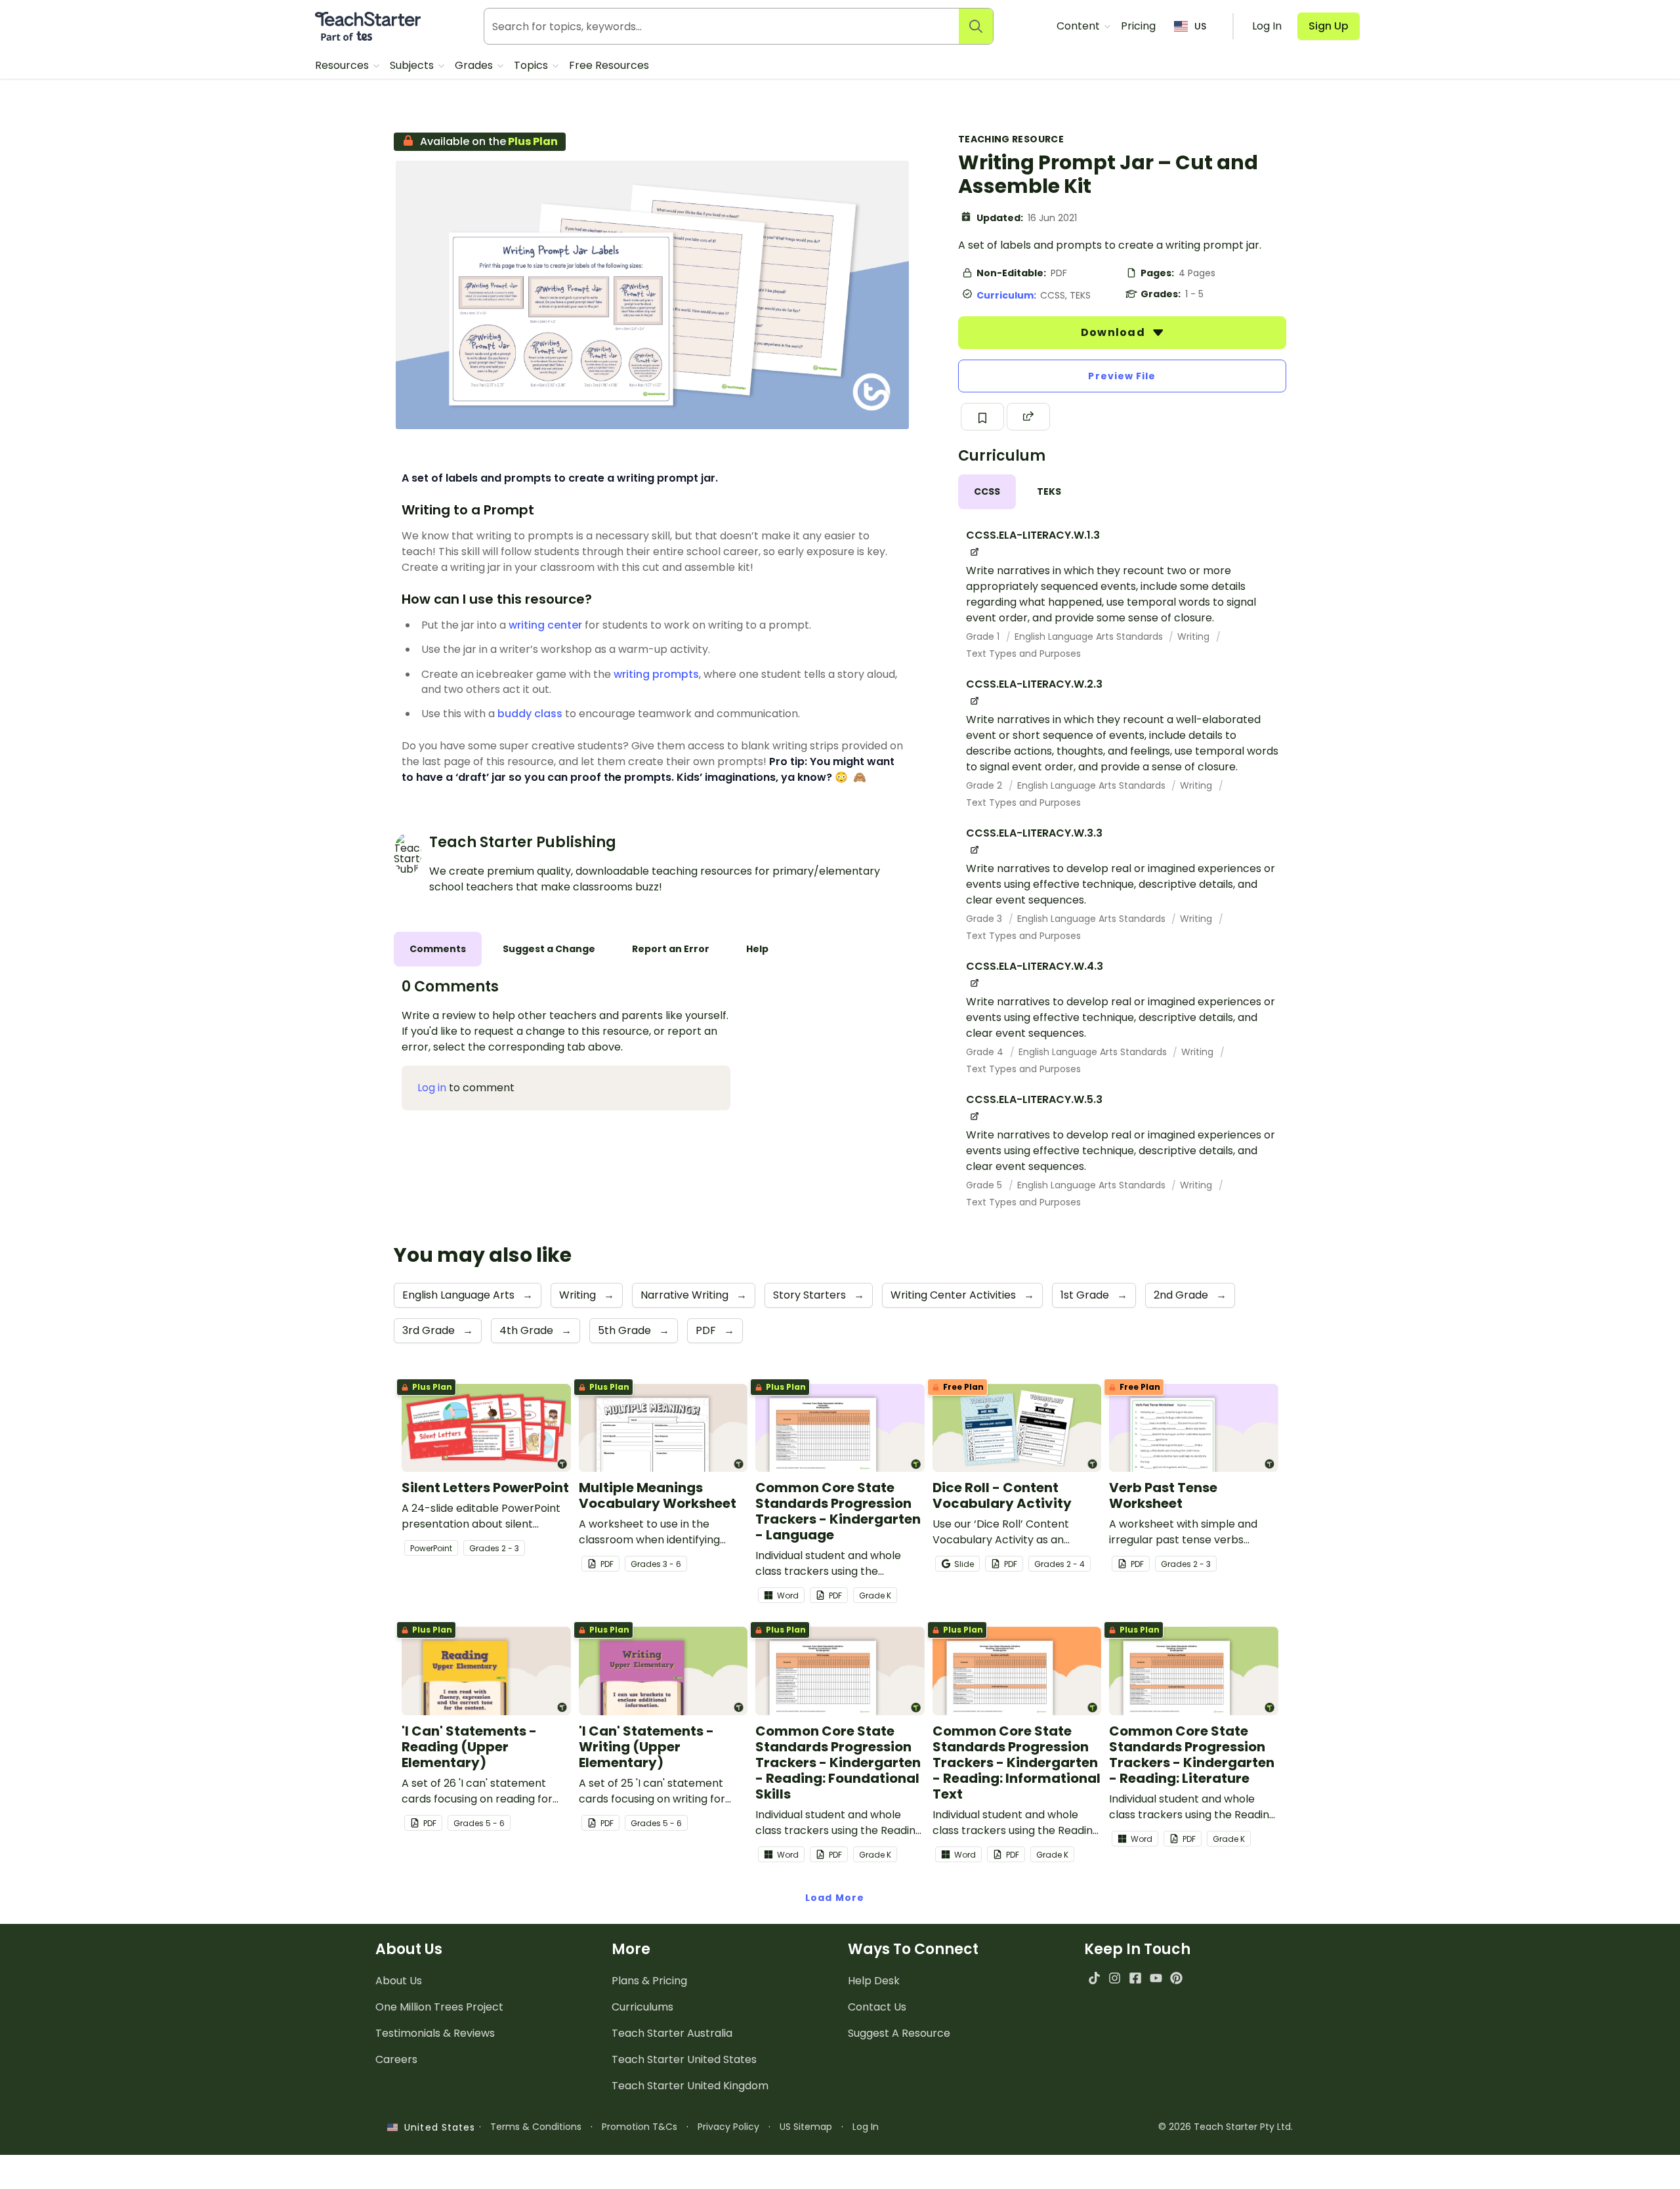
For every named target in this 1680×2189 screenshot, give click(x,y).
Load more (835, 1898)
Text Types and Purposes (1023, 654)
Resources (343, 65)
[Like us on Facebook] (1135, 1978)
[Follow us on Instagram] (1115, 1978)
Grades (475, 65)
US (1200, 26)
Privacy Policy (728, 2127)
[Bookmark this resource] (982, 417)
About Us (399, 1981)
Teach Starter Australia (672, 2033)
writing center (545, 625)
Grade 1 (984, 636)
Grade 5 (985, 1185)
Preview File (1122, 376)
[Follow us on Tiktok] (1094, 1978)
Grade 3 (985, 919)
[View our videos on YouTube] (1156, 1978)
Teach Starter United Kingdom (690, 2086)
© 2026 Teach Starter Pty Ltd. (1226, 2127)
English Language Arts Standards (1090, 636)
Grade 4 (986, 1052)
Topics (532, 65)
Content (1080, 26)
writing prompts (656, 674)
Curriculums (642, 2007)
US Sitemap (806, 2127)
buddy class (530, 714)
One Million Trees (439, 2007)
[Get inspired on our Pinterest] (1176, 1978)
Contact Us (877, 2007)
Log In (866, 2127)
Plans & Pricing (649, 1981)
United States (436, 2127)
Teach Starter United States (684, 2059)
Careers (396, 2059)
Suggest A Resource (899, 2033)
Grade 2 (985, 785)
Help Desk (874, 1981)
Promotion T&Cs (640, 2127)
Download (1114, 332)
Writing (1195, 636)
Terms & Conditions (536, 2127)
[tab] (987, 492)
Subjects (413, 65)
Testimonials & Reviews (435, 2033)
